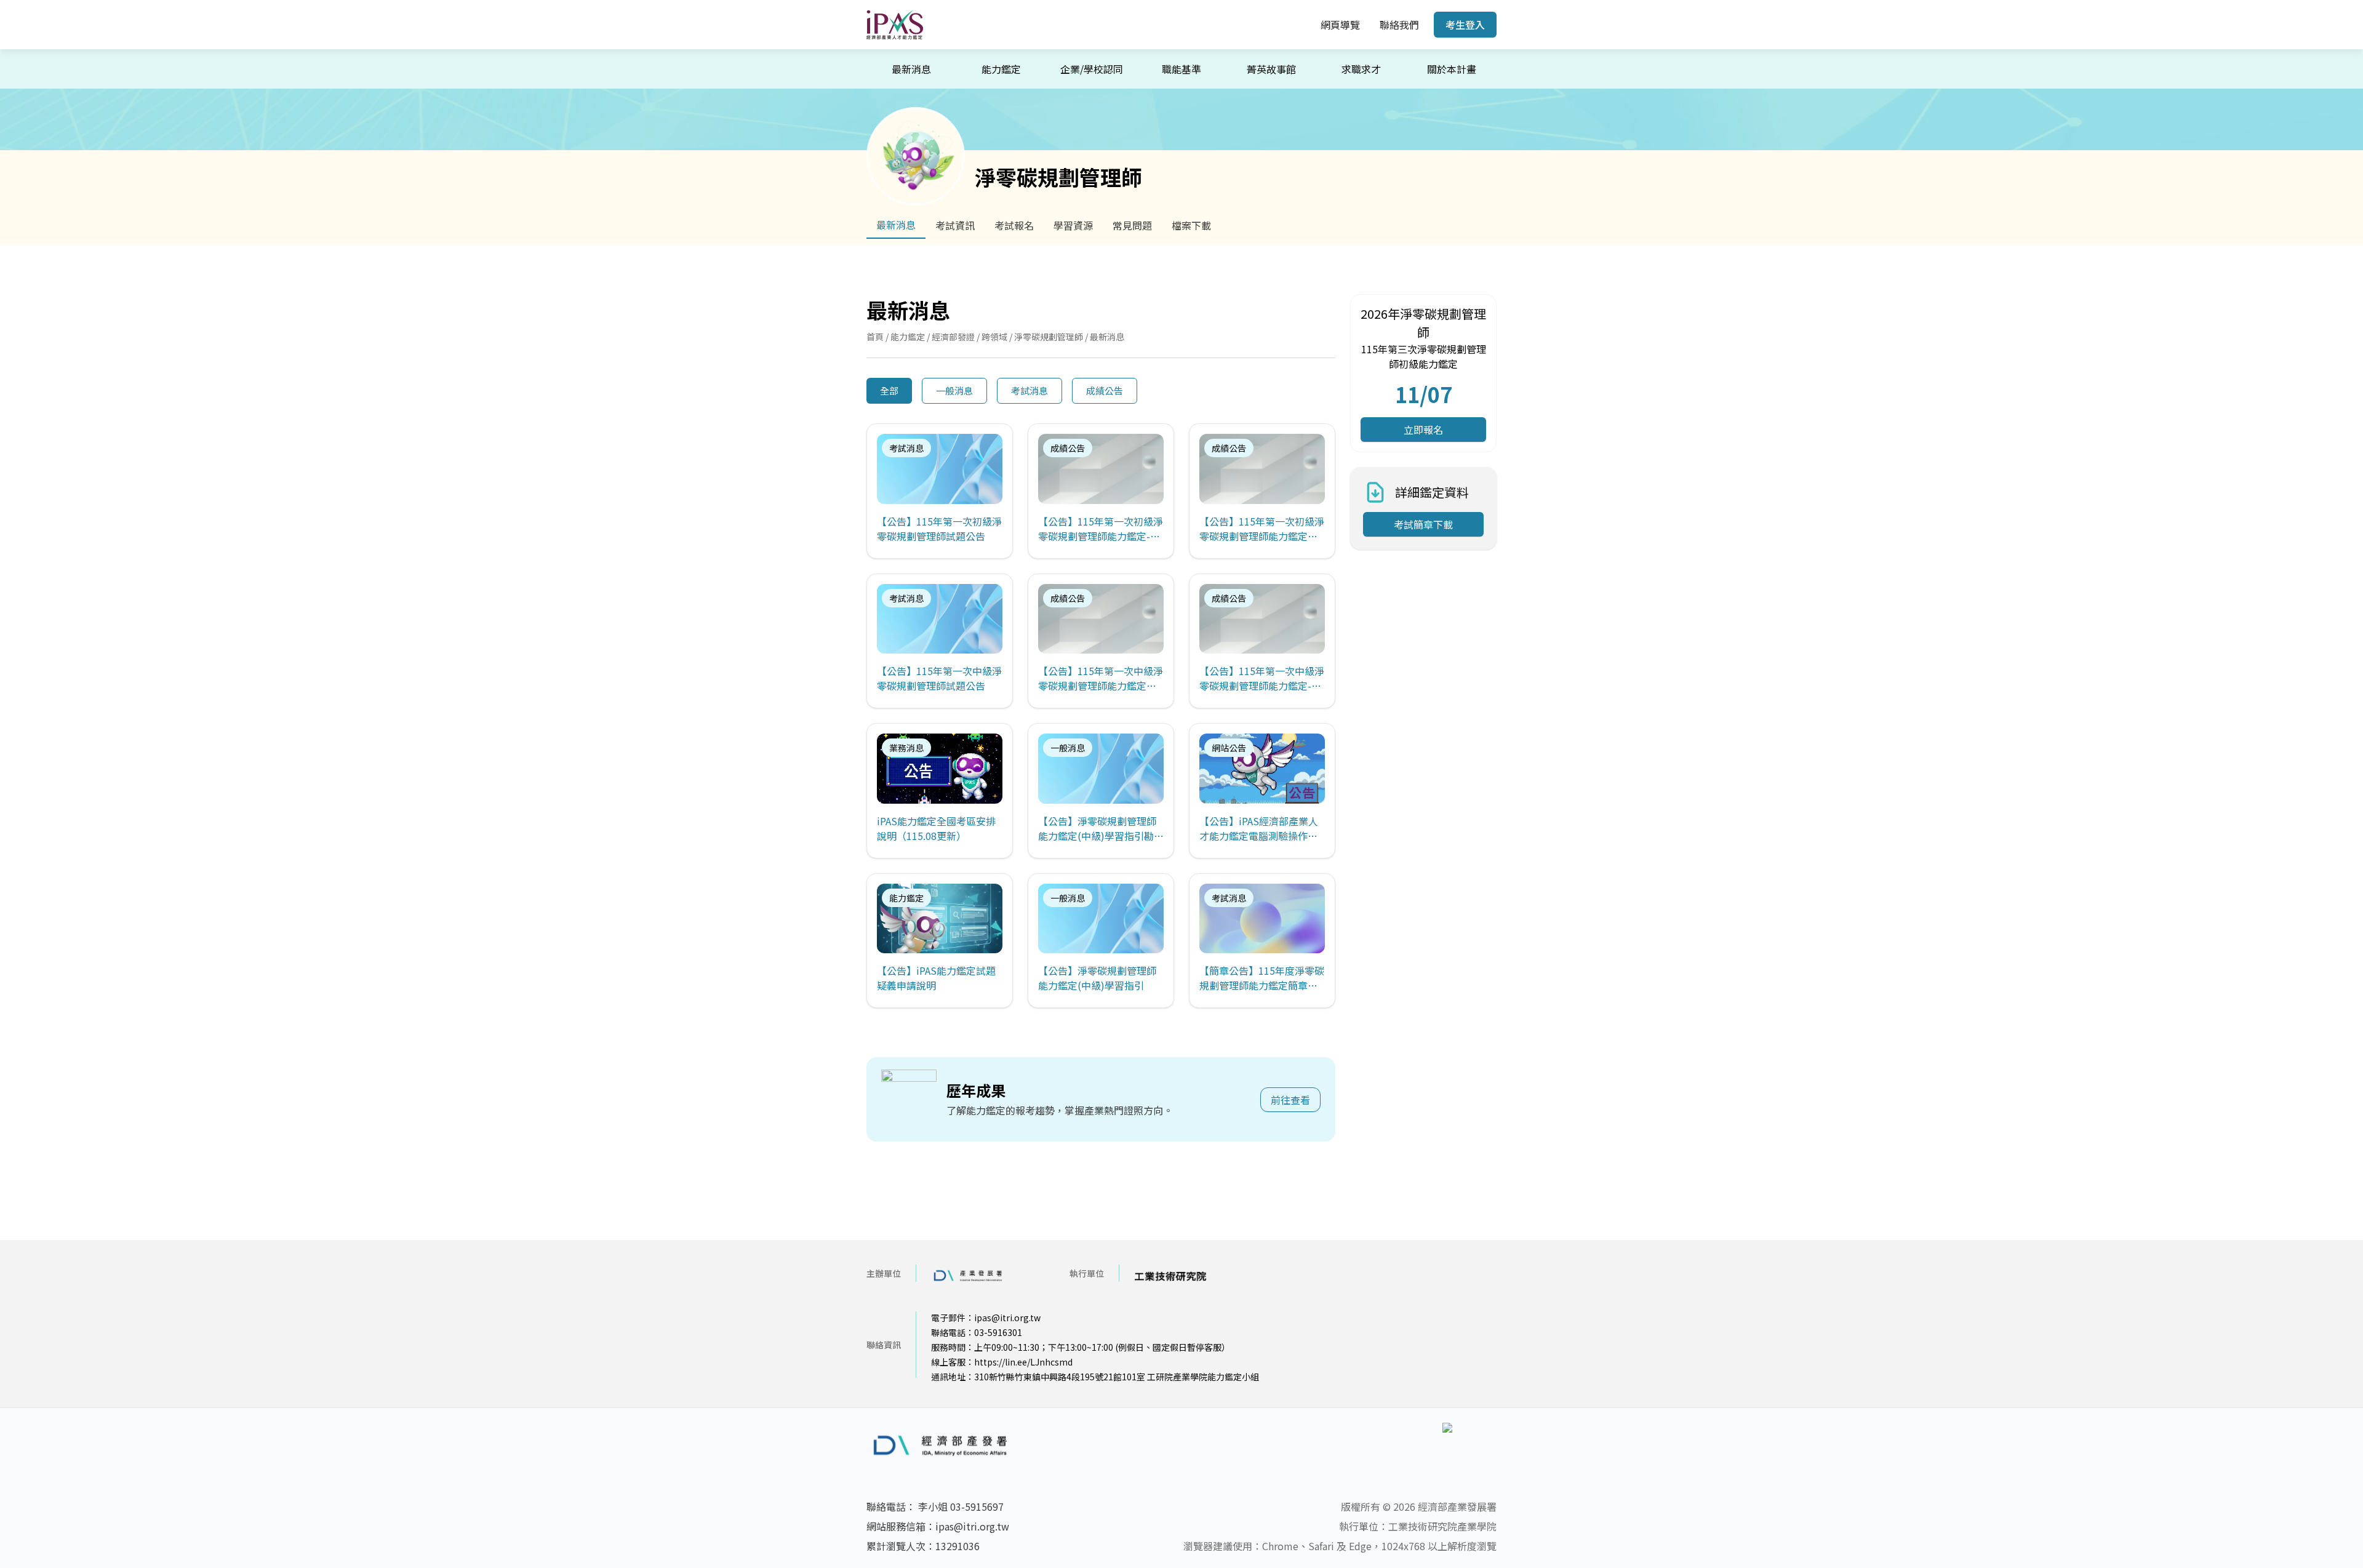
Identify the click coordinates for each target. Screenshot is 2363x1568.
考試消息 (1030, 390)
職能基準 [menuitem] (1181, 69)
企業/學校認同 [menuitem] (1092, 69)
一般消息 (954, 390)
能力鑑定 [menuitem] (1001, 69)
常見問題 (1132, 225)
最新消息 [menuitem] (911, 69)
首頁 (875, 337)
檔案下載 (1191, 225)
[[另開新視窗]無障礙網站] (1469, 1445)
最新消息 (896, 225)
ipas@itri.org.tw (1007, 1318)
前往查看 (1290, 1100)
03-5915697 (977, 1506)
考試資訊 (955, 225)
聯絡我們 (1399, 25)
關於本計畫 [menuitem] (1452, 69)
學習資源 (1073, 225)
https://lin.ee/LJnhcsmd (1023, 1362)
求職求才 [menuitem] (1361, 69)
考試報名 (1014, 225)
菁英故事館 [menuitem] (1271, 69)
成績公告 (1105, 390)
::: (1302, 25)
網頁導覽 (1340, 25)
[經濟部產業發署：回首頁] (950, 1445)
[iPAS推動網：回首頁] (895, 25)
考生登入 (1465, 25)
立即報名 (1423, 430)
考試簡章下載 (1423, 524)
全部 (889, 390)
